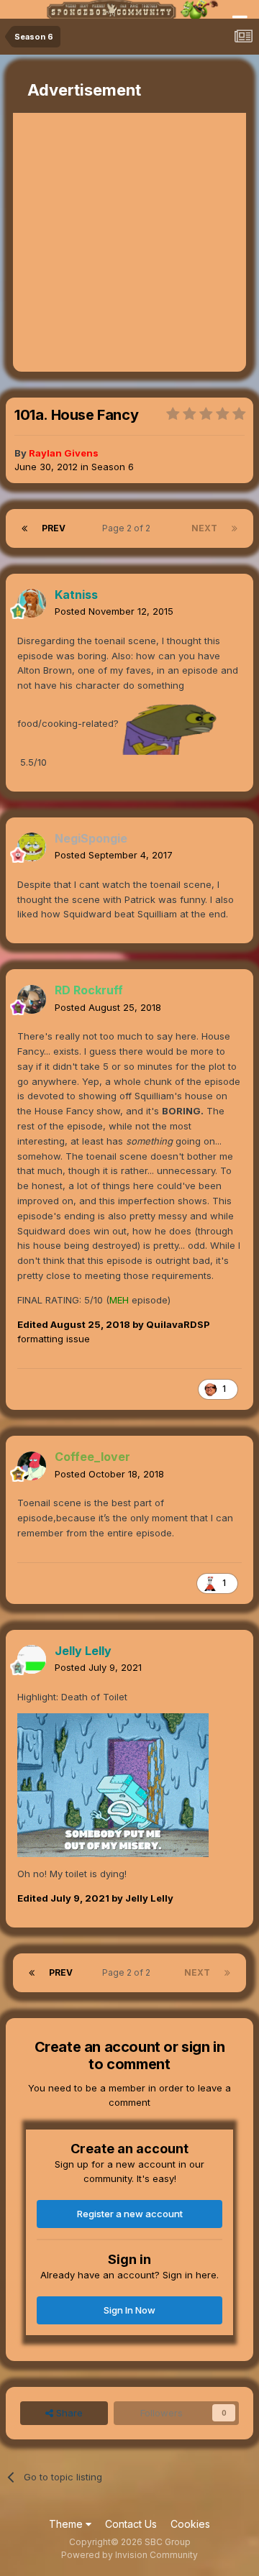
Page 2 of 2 (128, 528)
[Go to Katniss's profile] (32, 603)
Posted (114, 611)
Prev (54, 528)
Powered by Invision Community (129, 2555)
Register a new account (130, 2214)
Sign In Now (129, 2310)
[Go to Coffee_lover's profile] (32, 1466)
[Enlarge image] (113, 1784)
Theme (67, 2524)
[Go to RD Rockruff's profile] (32, 999)
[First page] (24, 528)
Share (68, 2413)
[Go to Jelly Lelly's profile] (32, 1659)
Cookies (190, 2524)
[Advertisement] (129, 242)
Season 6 (113, 467)
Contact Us (131, 2524)
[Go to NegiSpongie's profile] (32, 847)
